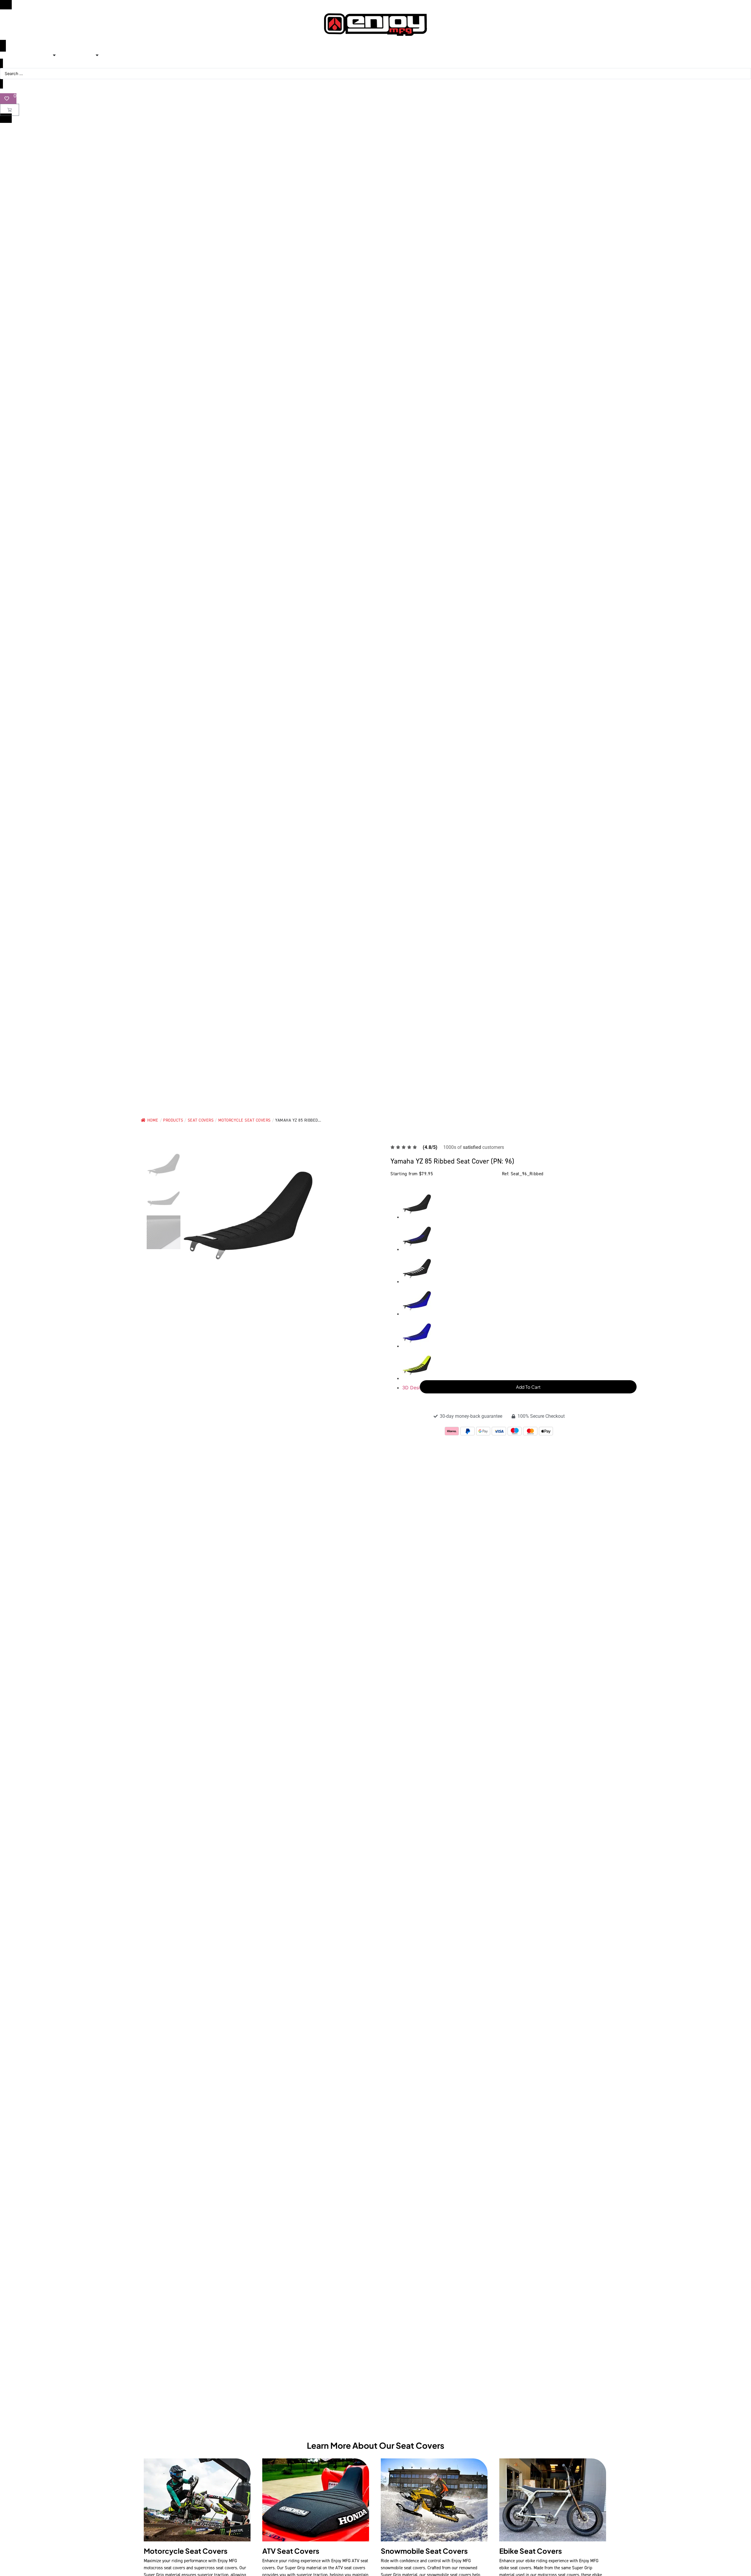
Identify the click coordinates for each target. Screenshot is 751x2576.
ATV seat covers (291, 2551)
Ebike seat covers (531, 2551)
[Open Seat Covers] (97, 55)
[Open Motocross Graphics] (54, 55)
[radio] (505, 1205)
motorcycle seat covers (186, 2551)
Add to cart (528, 1387)
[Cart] (10, 110)
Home (153, 1120)
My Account (376, 90)
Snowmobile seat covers (424, 2551)
